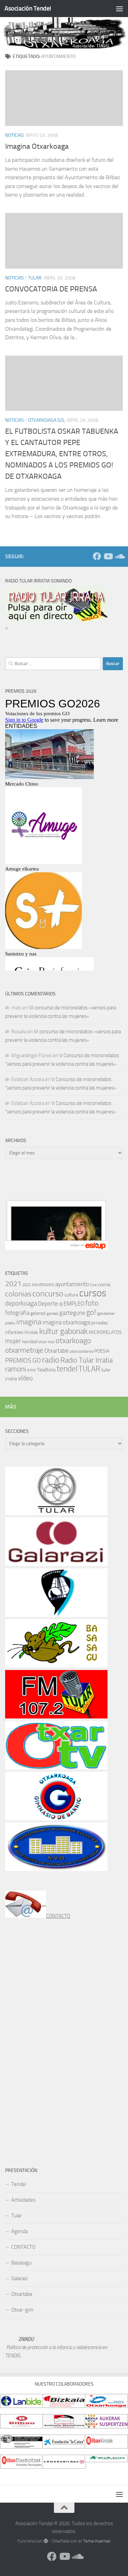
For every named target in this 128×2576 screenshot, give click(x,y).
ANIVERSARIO (43, 1285)
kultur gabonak (63, 1331)
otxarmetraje (24, 1350)
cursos (93, 1293)
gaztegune (72, 1313)
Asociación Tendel (28, 8)
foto (92, 1303)
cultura (71, 1295)
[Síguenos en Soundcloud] (119, 556)
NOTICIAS (15, 135)
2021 (13, 1284)
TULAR (35, 278)
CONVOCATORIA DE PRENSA (51, 289)
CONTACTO (58, 1916)
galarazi (38, 1313)
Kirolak (31, 1332)
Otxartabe (56, 1351)
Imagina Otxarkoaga (37, 146)
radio (51, 1360)
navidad (30, 1342)
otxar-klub (46, 1342)
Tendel (19, 2184)
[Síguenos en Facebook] (97, 556)
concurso (48, 1294)
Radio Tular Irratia (87, 1360)
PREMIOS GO (23, 1360)
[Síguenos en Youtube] (108, 556)
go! (91, 1312)
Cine (94, 1285)
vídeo (25, 1378)
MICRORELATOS (105, 1332)
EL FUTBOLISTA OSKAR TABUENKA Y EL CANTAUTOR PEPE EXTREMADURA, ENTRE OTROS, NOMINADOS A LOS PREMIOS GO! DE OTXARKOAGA (62, 454)
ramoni (16, 1369)
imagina (29, 1322)
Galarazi (19, 2278)
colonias (18, 1294)
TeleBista (46, 1370)
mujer (13, 1341)
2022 (27, 1285)
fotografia (17, 1313)
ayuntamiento (72, 1284)
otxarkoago (73, 1341)
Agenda (19, 2231)
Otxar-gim (22, 2310)
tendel (67, 1369)
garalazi (53, 1314)
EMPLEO (74, 1304)
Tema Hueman (97, 2541)
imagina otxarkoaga (66, 1322)
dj (61, 1304)
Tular (17, 2216)
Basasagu (22, 2263)
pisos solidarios (81, 1351)
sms (31, 1370)
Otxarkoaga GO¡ (46, 420)
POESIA (102, 1351)
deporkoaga (21, 1303)
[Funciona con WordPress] (46, 2541)
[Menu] (119, 9)
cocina (104, 1285)
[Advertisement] (56, 1186)
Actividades (23, 2200)
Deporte (48, 1304)
